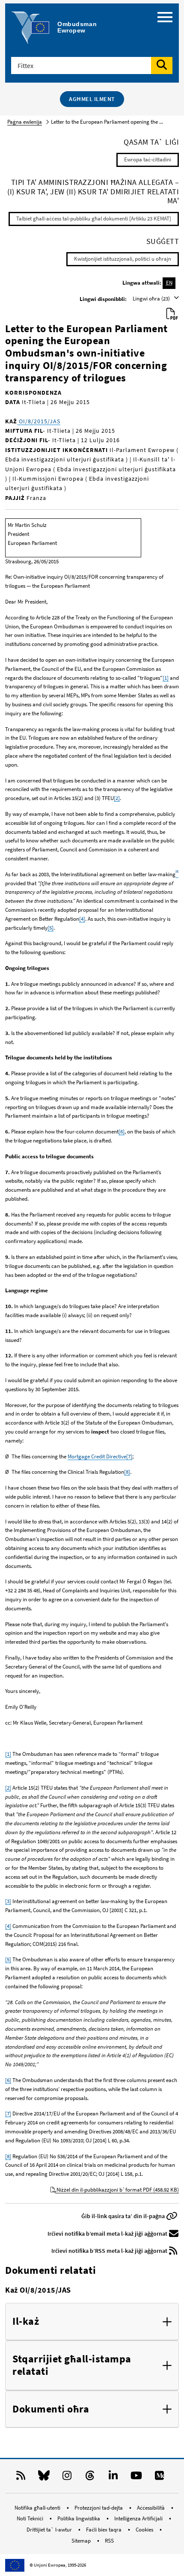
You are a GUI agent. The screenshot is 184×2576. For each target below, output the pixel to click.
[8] (127, 1472)
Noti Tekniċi (31, 2518)
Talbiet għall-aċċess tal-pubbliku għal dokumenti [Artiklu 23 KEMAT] (94, 219)
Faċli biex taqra (104, 2530)
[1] (166, 678)
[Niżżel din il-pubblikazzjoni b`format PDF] (172, 314)
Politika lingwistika (79, 2518)
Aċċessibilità (151, 2508)
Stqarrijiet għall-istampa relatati (72, 2365)
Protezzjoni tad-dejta (99, 2508)
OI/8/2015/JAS (39, 421)
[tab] (92, 2322)
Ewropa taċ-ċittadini (148, 159)
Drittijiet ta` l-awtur (50, 2530)
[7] (129, 1456)
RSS (109, 2541)
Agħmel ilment (92, 99)
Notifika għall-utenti (38, 2508)
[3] (8, 1901)
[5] (50, 928)
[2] (117, 798)
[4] (82, 919)
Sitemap (82, 2541)
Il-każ (26, 2322)
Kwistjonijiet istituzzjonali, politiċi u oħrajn (123, 259)
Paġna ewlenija (25, 122)
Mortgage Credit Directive (97, 1456)
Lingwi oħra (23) (152, 299)
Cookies (145, 2530)
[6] (122, 1132)
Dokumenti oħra (51, 2409)
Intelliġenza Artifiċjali (139, 2518)
